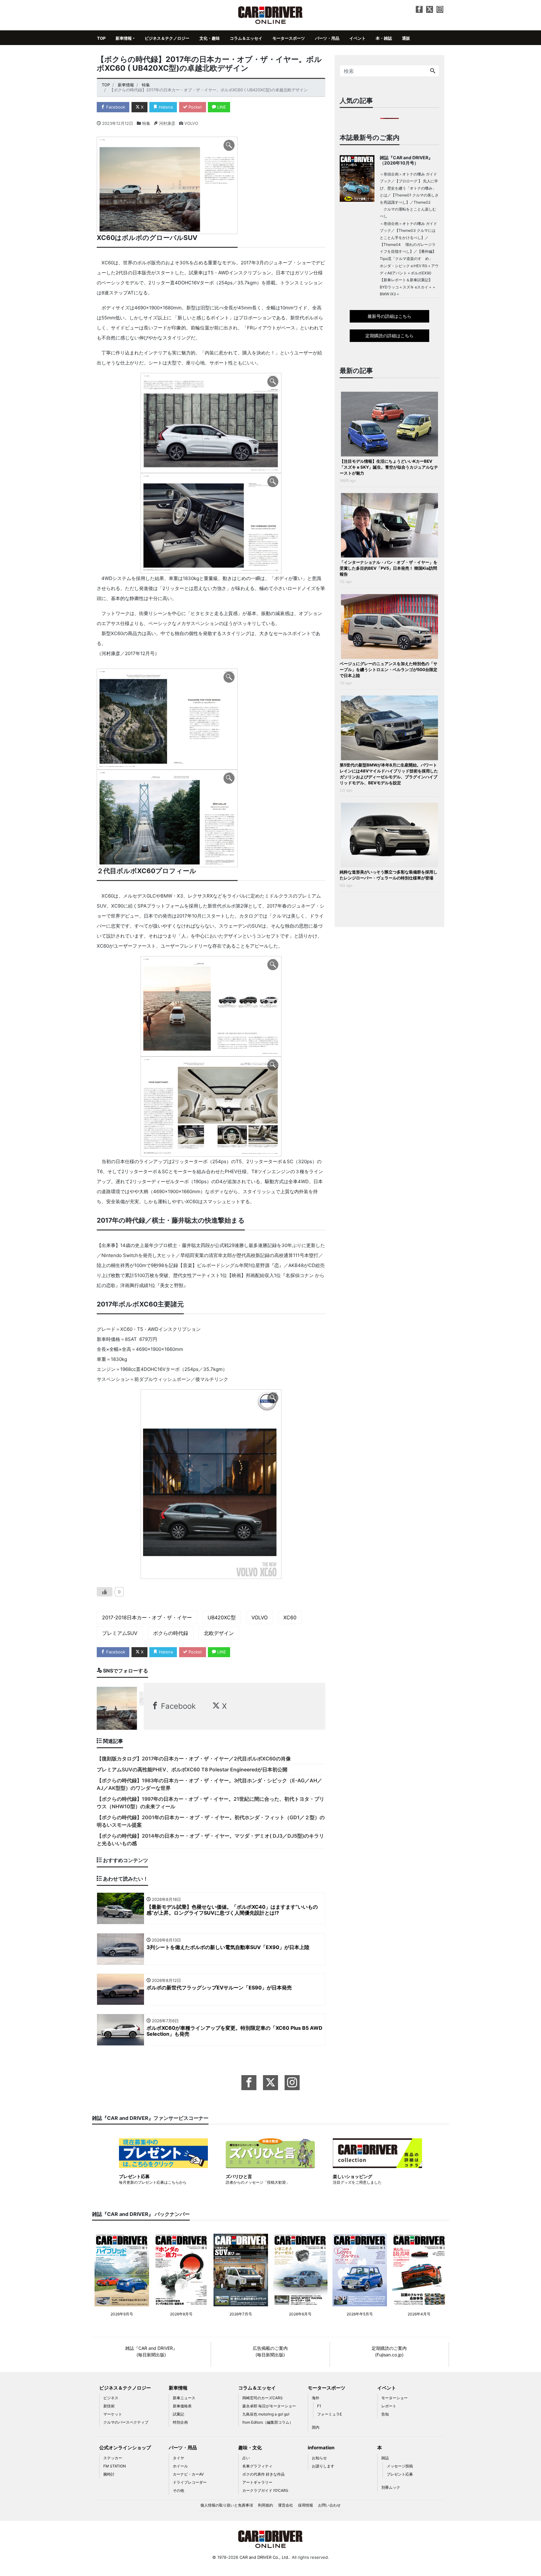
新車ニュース (184, 2398)
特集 (146, 123)
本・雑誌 (384, 38)
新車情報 (124, 38)
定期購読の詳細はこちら (389, 336)
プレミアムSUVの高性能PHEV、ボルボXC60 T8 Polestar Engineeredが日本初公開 (192, 1769)
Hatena (165, 107)
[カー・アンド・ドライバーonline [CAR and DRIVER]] (271, 15)
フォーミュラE (330, 2414)
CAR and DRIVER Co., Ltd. (264, 2557)
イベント (358, 38)
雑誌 (385, 2458)
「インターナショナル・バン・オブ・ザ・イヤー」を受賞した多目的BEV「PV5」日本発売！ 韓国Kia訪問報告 (389, 568)
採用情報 (306, 2505)
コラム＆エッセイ (246, 38)
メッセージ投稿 (400, 2466)
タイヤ (178, 2458)
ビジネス (111, 2398)
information (321, 2448)
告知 (385, 2414)
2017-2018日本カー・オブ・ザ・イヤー (147, 1617)
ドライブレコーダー (190, 2482)
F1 (319, 2406)
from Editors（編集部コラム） (268, 2422)
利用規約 (265, 2505)
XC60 (290, 1617)
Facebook (115, 107)
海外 (316, 2398)
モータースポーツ (289, 38)
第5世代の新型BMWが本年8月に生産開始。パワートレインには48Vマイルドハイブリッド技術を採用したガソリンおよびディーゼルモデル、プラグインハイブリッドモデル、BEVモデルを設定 (389, 774)
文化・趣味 (210, 38)
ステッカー (113, 2458)
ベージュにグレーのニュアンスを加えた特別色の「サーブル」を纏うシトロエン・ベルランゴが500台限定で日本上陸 (389, 669)
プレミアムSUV (120, 1633)
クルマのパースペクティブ (126, 2422)
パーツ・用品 (327, 38)
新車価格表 (182, 2406)
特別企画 (180, 2422)
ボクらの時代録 (171, 1633)
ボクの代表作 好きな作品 (263, 2474)
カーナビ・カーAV (188, 2474)
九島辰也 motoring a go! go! (266, 2414)
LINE (221, 107)
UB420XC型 (222, 1617)
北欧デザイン (219, 1633)
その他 (178, 2490)
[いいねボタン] (105, 1592)
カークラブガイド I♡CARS (265, 2490)
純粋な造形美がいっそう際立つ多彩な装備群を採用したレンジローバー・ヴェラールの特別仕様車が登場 (389, 875)
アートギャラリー (257, 2482)
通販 (406, 38)
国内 (316, 2427)
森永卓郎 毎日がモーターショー (269, 2406)
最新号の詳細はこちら (389, 316)
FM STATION (115, 2466)
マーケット (113, 2414)
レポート (389, 2406)
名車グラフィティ (257, 2466)
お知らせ (319, 2458)
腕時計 (109, 2474)
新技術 (109, 2406)
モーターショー (394, 2398)
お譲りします (323, 2466)
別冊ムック (391, 2487)
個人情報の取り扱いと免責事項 (227, 2505)
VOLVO (260, 1617)
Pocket (195, 107)
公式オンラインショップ (125, 2448)
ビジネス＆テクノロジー (167, 38)
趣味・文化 (250, 2448)
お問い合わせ (329, 2505)
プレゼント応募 (400, 2474)
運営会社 (286, 2505)
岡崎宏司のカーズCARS (263, 2398)
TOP (101, 38)
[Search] (433, 71)
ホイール (180, 2466)
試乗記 (178, 2414)
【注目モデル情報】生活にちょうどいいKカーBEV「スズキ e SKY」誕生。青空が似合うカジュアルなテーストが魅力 (389, 467)
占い (246, 2458)
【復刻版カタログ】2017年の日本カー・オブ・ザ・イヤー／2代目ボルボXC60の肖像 (194, 1759)
